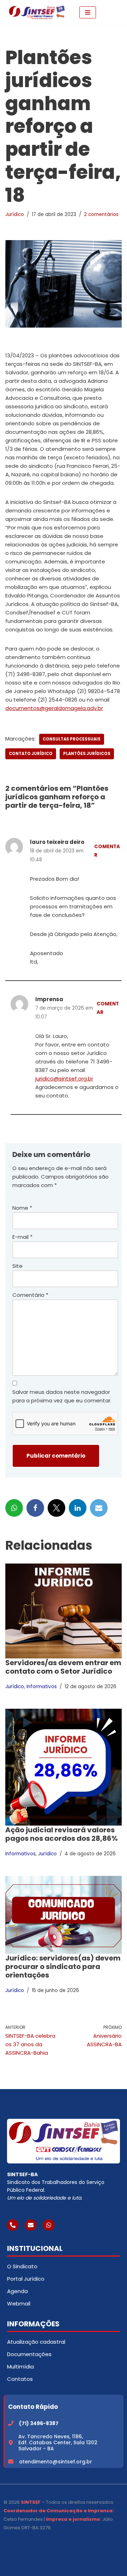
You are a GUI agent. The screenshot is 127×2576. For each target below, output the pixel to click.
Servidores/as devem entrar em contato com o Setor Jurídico (63, 1667)
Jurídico (15, 214)
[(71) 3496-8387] (11, 2423)
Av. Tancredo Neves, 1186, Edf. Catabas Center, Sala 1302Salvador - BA (58, 2442)
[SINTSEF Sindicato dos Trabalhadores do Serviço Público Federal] (37, 12)
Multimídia (20, 2367)
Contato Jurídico (31, 754)
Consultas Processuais (72, 739)
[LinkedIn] (78, 1508)
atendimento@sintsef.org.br (56, 2462)
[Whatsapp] (49, 2225)
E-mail (22, 1237)
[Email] (99, 1508)
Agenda (17, 2291)
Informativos (42, 1687)
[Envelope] (31, 2225)
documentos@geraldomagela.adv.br (54, 708)
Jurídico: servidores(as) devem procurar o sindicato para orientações (63, 1967)
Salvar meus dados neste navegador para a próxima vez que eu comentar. (62, 1396)
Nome (22, 1208)
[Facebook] (35, 1508)
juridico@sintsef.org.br (64, 1079)
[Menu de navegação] (88, 12)
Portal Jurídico (26, 2279)
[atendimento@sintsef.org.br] (11, 2461)
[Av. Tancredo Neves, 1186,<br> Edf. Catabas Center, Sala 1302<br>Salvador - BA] (11, 2443)
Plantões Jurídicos (87, 754)
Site (17, 1266)
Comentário (30, 1295)
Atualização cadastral (36, 2342)
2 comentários (101, 214)
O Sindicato (22, 2266)
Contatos (20, 2379)
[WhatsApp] (14, 1508)
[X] (56, 1508)
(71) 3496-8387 (39, 2423)
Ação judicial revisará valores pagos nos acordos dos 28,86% (62, 1834)
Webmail (19, 2303)
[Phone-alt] (13, 2225)
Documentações (29, 2354)
